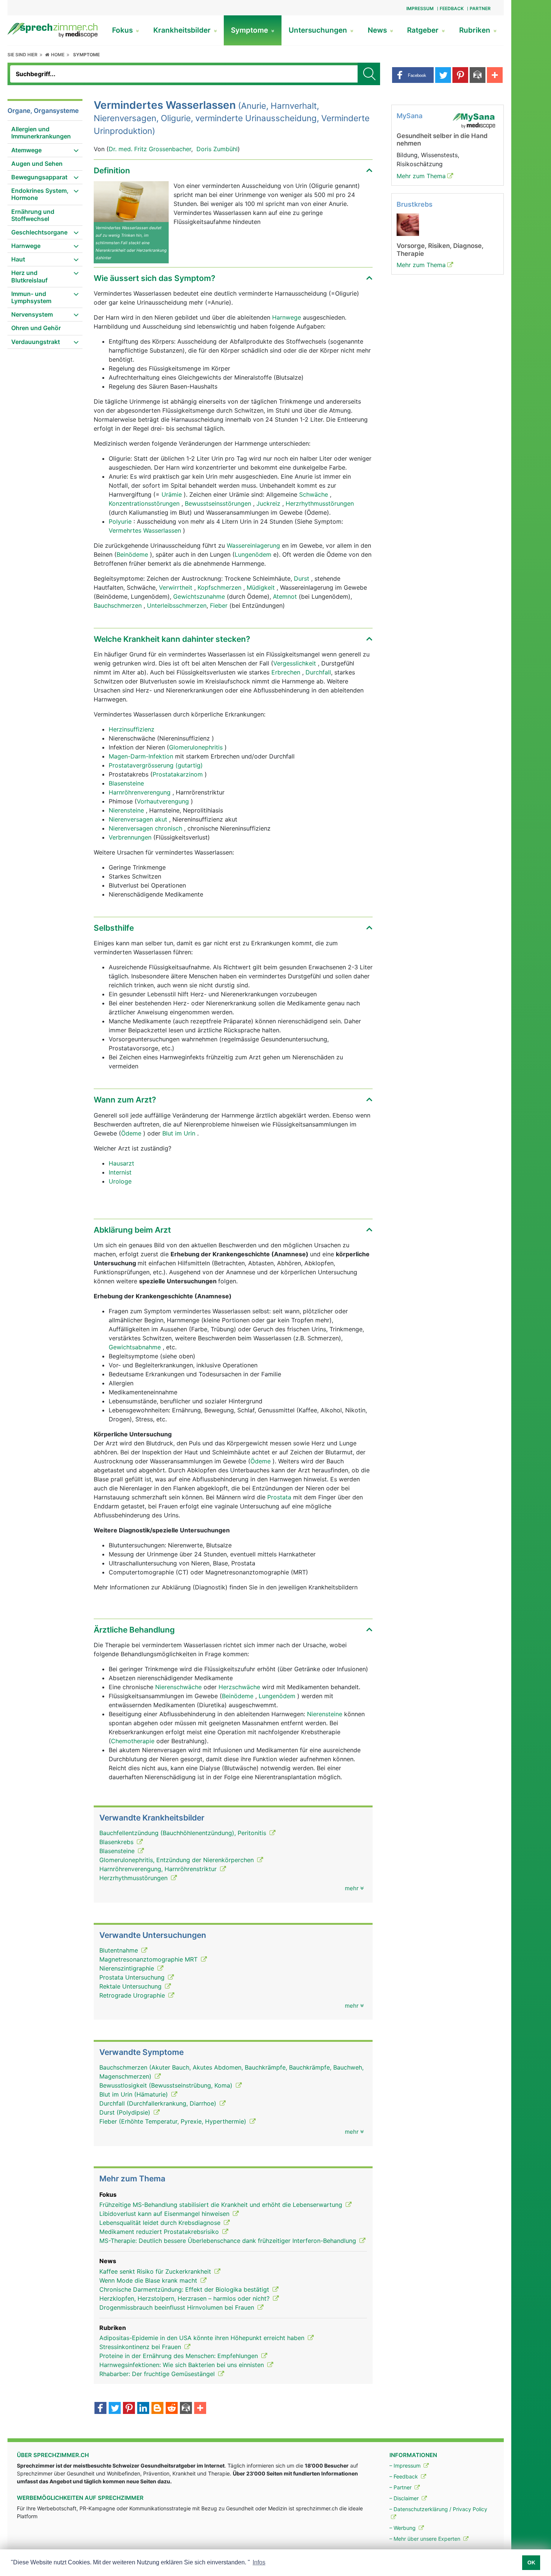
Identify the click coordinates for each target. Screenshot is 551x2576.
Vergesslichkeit (296, 663)
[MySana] (474, 120)
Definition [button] (112, 170)
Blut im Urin (180, 1133)
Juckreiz (269, 503)
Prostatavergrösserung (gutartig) (156, 765)
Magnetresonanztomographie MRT (149, 1959)
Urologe (120, 1181)
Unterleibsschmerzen (177, 605)
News (378, 30)
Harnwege (26, 246)
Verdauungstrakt (36, 342)
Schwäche (314, 494)
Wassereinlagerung (254, 545)
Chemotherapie (134, 1741)
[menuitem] (45, 133)
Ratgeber (424, 30)
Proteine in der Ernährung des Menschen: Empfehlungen (180, 2356)
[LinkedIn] (143, 2409)
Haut (18, 259)
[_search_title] (369, 74)
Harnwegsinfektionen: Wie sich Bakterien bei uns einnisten (183, 2365)
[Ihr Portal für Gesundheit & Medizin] (52, 30)
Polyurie (121, 521)
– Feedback (404, 2476)
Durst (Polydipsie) (126, 2112)
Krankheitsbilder (183, 30)
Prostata (279, 1497)
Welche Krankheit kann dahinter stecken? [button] (172, 639)
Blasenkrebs (117, 1842)
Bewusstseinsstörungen (219, 503)
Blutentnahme (120, 1950)
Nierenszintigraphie (128, 1968)
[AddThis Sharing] (200, 2409)
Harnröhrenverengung (141, 792)
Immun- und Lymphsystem (31, 297)
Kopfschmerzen (220, 587)
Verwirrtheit (177, 587)
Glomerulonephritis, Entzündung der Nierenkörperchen (177, 1860)
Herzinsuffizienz (132, 729)
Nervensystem (32, 314)
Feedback (452, 8)
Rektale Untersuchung (131, 1986)
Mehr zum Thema (421, 176)
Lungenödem (254, 554)
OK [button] (531, 2562)
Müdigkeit (262, 587)
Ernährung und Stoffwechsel (33, 215)
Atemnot (286, 596)
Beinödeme (133, 554)
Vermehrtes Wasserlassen (146, 530)
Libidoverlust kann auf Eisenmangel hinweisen (165, 2214)
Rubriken (476, 30)
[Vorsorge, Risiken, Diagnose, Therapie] (408, 224)
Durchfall (318, 672)
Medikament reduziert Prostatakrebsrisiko (160, 2232)
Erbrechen (287, 672)
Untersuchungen (319, 30)
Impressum (420, 8)
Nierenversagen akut (139, 819)
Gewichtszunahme (200, 596)
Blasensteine (126, 783)
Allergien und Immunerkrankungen (41, 133)
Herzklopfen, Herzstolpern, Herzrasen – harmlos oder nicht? (185, 2298)
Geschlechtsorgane (39, 232)
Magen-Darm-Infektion (142, 756)
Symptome (250, 30)
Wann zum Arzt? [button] (125, 1100)
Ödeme (132, 1133)
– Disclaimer (405, 2498)
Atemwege (26, 150)
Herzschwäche (240, 1687)
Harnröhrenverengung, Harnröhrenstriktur (159, 1869)
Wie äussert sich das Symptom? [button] (154, 278)
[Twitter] (115, 2409)
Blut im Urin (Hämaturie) (135, 2094)
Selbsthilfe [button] (114, 928)
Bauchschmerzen (119, 605)
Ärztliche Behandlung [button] (134, 1630)
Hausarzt (121, 1163)
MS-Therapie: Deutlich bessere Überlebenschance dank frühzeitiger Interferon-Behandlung (229, 2241)
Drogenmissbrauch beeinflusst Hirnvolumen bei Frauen (178, 2307)
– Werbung (403, 2528)
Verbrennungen (131, 837)
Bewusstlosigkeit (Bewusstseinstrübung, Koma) (167, 2085)
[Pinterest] (129, 2409)
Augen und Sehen (37, 164)
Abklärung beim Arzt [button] (132, 1230)
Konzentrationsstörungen (145, 503)
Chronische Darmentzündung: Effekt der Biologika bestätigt (185, 2289)
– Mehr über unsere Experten (426, 2539)
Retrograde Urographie (133, 1995)
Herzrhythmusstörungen (320, 503)
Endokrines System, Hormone (40, 194)
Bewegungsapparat (39, 177)
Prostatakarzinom (179, 774)
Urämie (173, 494)
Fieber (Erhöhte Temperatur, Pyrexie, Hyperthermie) (174, 2121)
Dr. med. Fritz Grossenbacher (150, 149)
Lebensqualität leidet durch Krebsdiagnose (161, 2223)
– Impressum (406, 2466)
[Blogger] (157, 2409)
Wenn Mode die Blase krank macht (149, 2280)
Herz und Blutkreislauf (29, 276)
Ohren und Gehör (36, 328)
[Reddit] (172, 2409)
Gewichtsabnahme (136, 1347)
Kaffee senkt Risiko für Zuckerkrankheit (156, 2271)
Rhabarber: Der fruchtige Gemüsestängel (158, 2374)
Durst (302, 578)
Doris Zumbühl (217, 149)
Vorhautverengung (164, 801)
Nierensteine (127, 810)
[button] (413, 75)
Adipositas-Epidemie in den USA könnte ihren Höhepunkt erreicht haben (203, 2338)
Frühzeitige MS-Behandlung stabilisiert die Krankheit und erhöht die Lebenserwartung (222, 2205)
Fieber (220, 605)
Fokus (123, 30)
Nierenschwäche (178, 1687)
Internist (120, 1172)
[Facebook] (100, 2409)
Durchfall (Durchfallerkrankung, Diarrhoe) (159, 2103)
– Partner (401, 2487)
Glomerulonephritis (197, 747)
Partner (480, 8)
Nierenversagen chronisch (146, 828)
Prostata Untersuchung (133, 1977)
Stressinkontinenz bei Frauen (141, 2347)
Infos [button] (259, 2562)
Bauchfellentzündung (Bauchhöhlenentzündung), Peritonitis (184, 1833)
